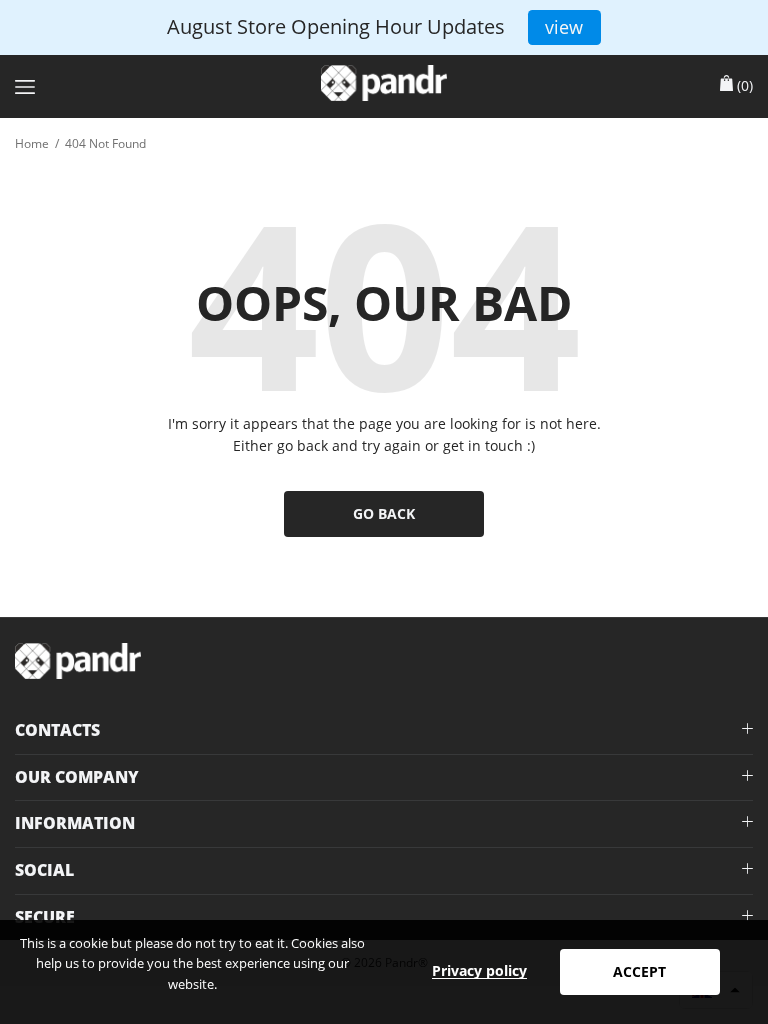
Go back (384, 513)
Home (32, 143)
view (564, 27)
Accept (639, 971)
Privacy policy (479, 970)
